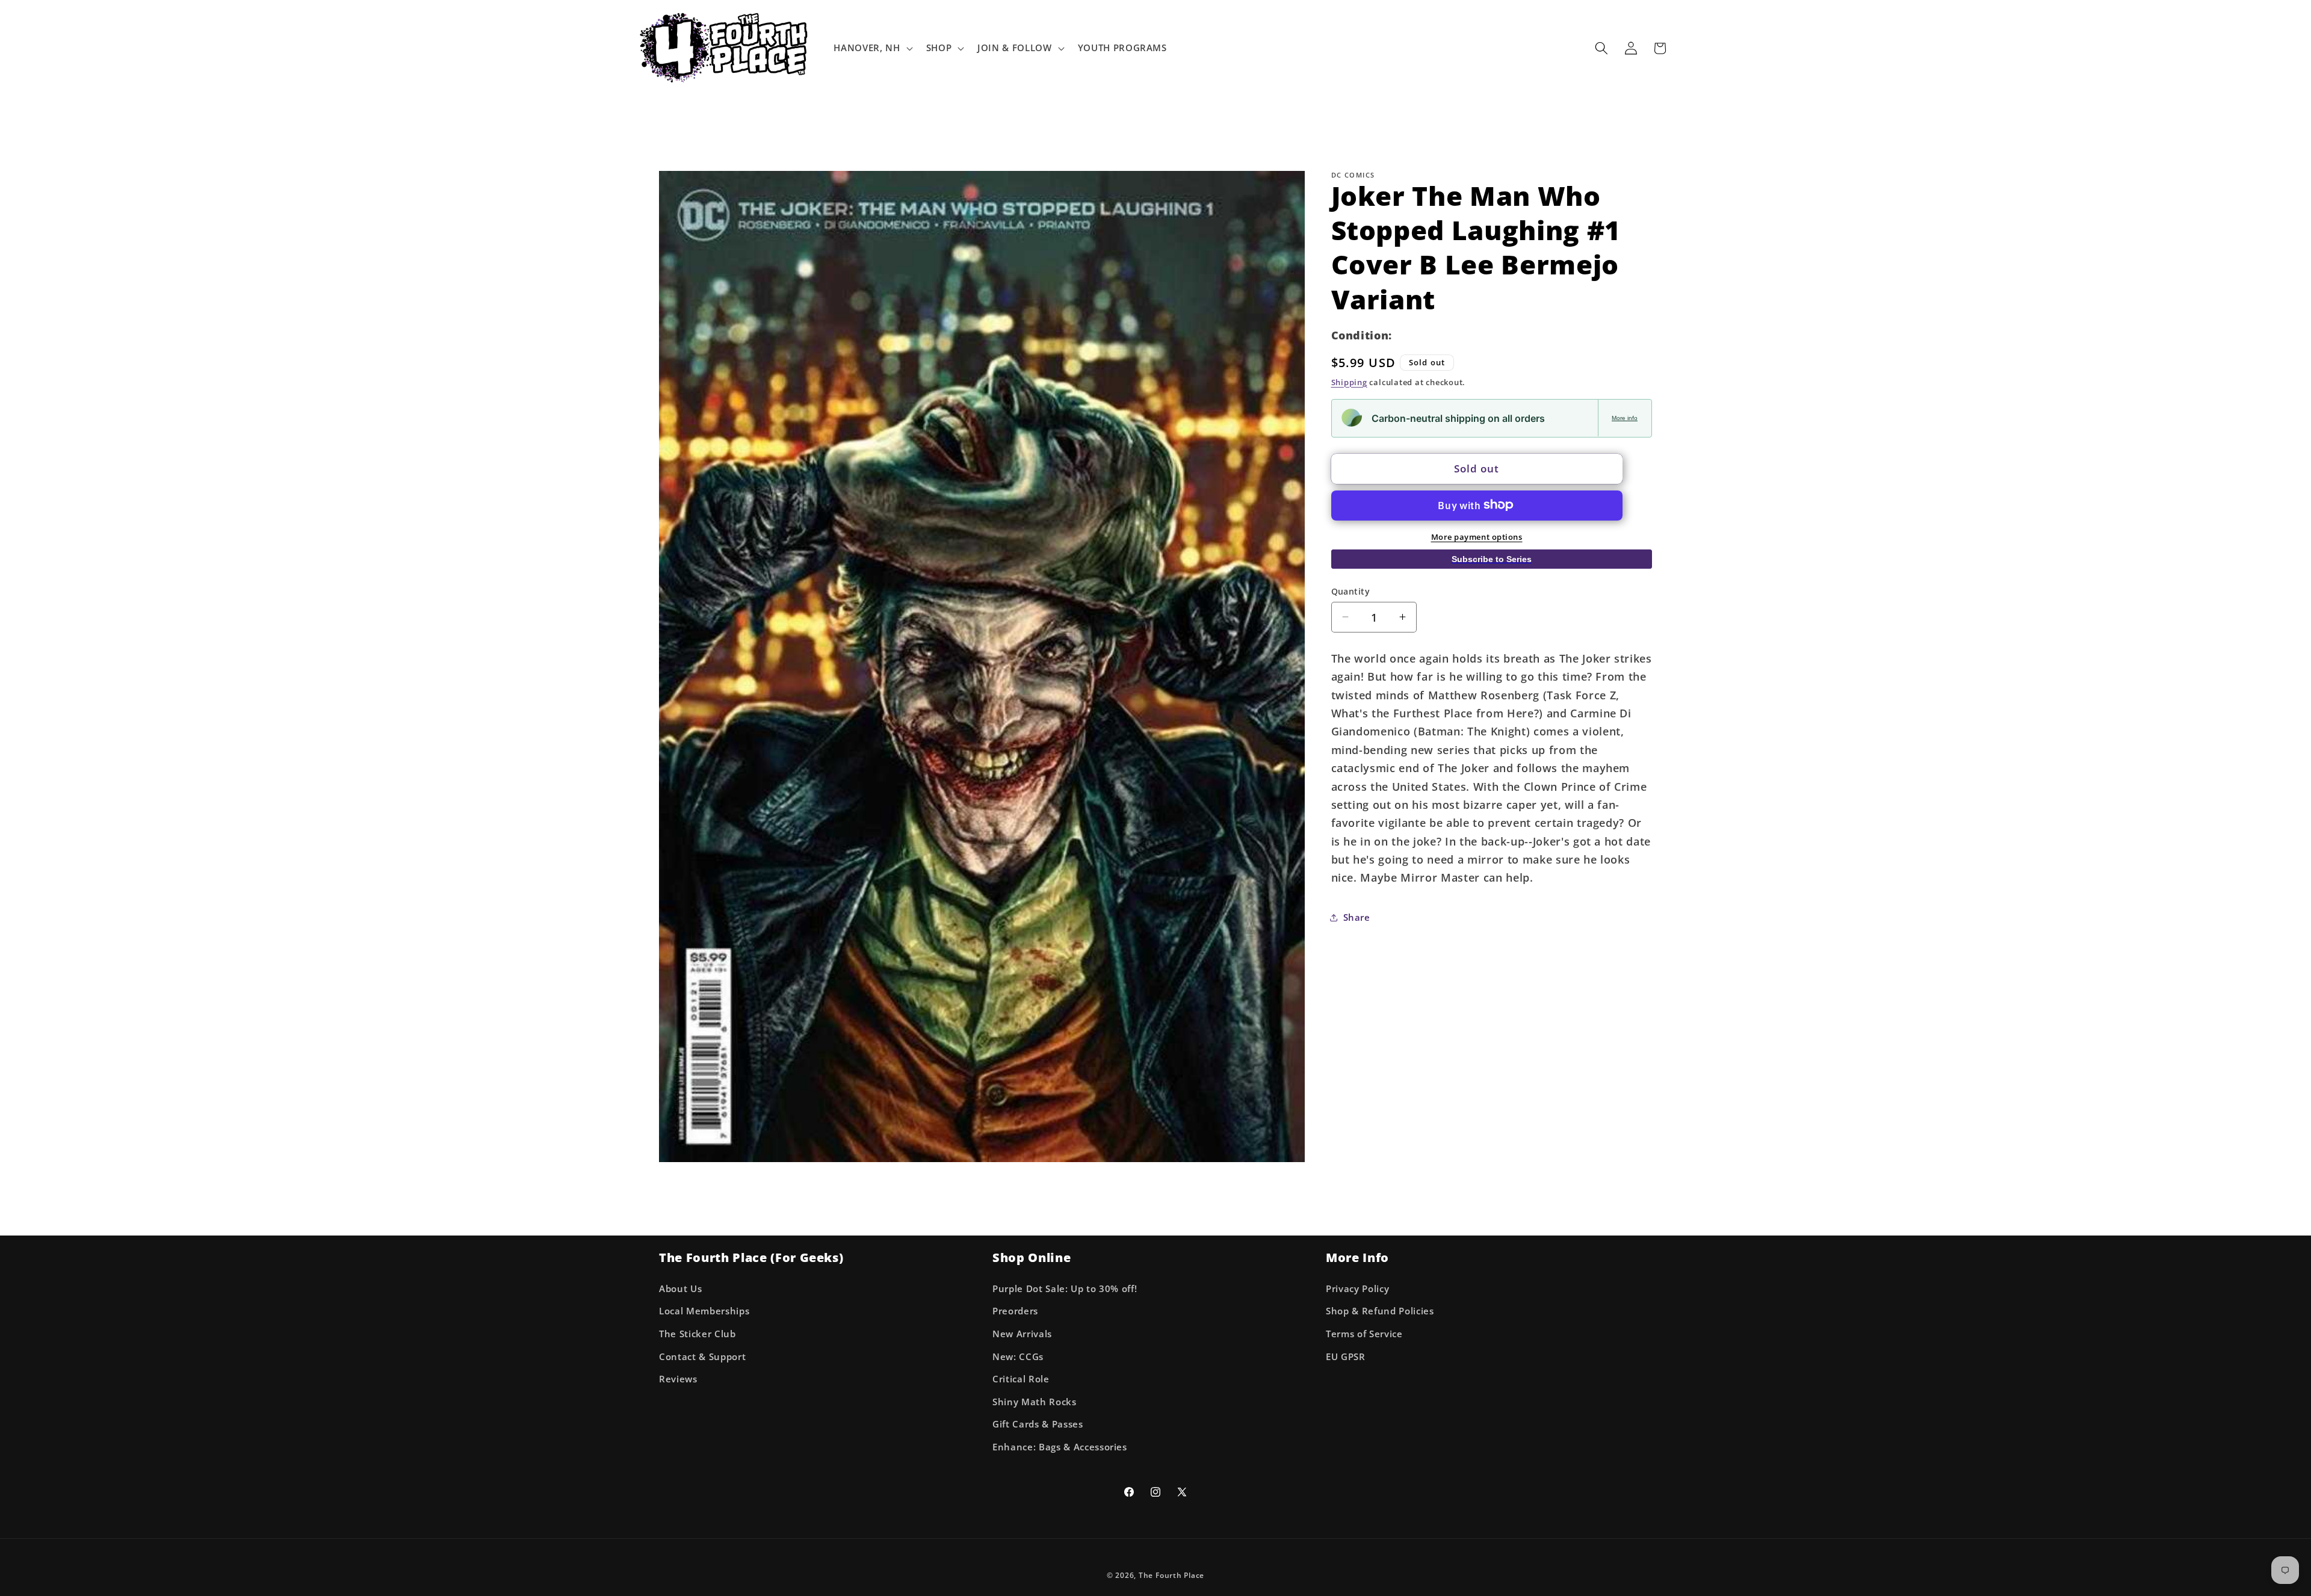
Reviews (678, 1379)
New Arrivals (1022, 1334)
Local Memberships (704, 1311)
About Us (680, 1289)
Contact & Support (702, 1357)
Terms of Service (1364, 1334)
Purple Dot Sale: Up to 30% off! (1065, 1289)
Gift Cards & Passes (1038, 1424)
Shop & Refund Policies (1380, 1311)
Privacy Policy (1357, 1289)
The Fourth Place (1171, 1575)
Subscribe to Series (1492, 559)
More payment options (1477, 536)
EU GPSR (1346, 1357)
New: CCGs (1018, 1357)
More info (1625, 417)
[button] (872, 48)
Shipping (1349, 382)
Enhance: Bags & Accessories (1060, 1447)
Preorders (1015, 1311)
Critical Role (1021, 1379)
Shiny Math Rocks (1035, 1402)
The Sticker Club (698, 1334)
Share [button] (1357, 917)
